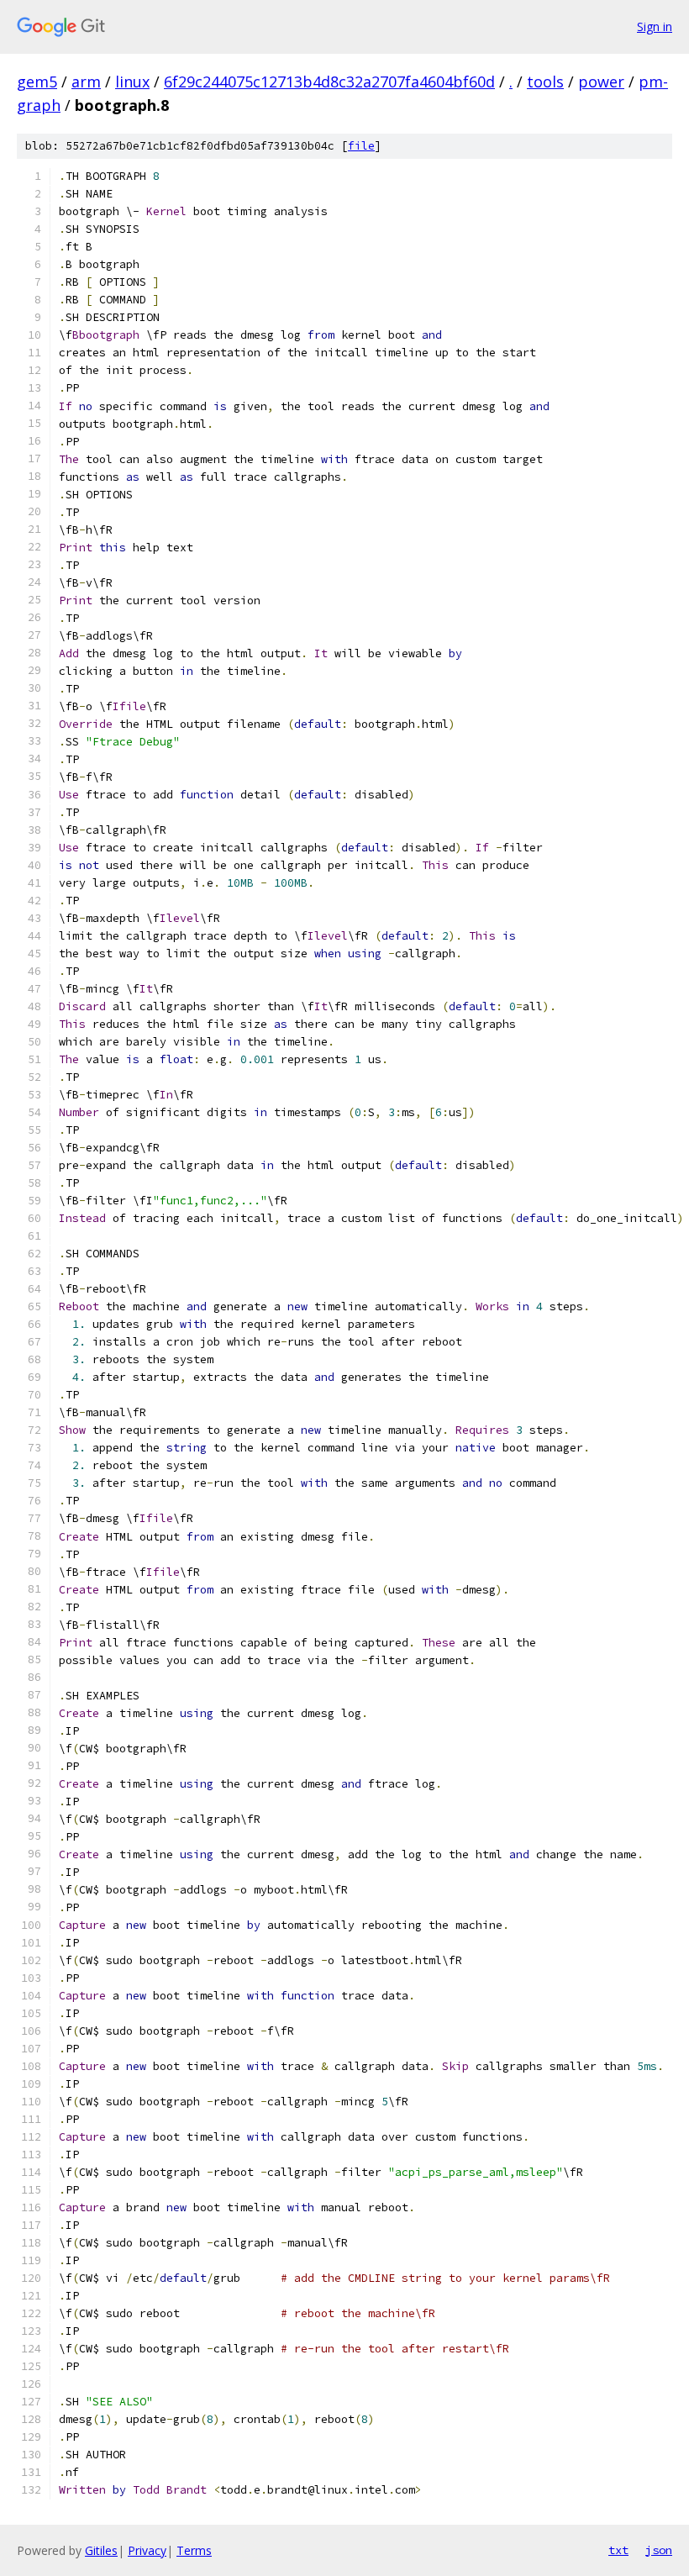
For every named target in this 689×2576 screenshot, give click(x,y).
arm (86, 82)
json (659, 2550)
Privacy (147, 2550)
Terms (194, 2550)
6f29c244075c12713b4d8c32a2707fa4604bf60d (329, 82)
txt (618, 2550)
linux (132, 82)
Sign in (655, 26)
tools (545, 82)
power (601, 82)
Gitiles (101, 2550)
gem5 (37, 82)
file (361, 146)
